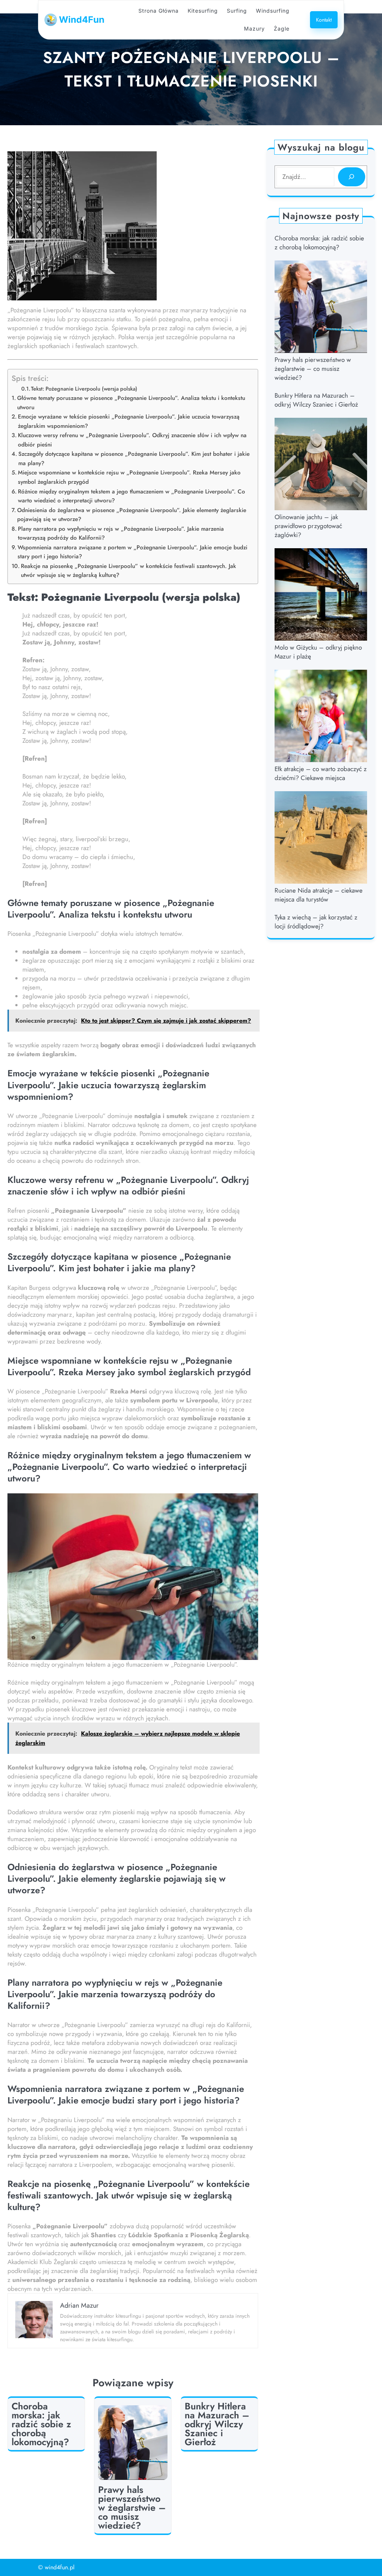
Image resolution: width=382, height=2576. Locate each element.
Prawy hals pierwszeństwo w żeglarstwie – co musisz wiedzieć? (132, 2507)
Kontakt (324, 20)
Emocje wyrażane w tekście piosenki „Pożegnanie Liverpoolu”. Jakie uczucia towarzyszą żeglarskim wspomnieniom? (129, 421)
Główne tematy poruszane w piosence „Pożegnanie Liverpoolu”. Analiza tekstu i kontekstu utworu (131, 403)
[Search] (352, 177)
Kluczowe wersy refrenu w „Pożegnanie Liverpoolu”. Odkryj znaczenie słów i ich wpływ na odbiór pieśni (132, 440)
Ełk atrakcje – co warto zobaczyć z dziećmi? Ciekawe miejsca (321, 773)
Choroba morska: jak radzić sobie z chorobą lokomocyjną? (41, 2424)
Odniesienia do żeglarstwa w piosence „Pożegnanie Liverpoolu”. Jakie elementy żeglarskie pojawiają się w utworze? (132, 515)
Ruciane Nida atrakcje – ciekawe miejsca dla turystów (319, 895)
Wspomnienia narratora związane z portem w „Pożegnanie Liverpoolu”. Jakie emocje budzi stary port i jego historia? (132, 552)
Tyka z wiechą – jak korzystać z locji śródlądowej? (316, 922)
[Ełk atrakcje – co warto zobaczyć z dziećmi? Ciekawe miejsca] (321, 717)
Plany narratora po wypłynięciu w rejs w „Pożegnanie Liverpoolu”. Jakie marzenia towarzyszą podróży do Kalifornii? (121, 533)
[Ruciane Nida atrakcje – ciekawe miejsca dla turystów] (321, 839)
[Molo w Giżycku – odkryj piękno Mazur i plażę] (321, 596)
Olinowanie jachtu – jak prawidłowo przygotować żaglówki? (308, 526)
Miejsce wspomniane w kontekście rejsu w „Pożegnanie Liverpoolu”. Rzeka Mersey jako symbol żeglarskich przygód (129, 477)
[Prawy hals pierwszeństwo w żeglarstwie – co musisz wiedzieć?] (321, 308)
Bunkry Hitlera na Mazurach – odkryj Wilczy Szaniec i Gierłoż (217, 2424)
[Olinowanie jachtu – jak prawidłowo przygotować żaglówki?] (321, 465)
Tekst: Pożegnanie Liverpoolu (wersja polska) (84, 389)
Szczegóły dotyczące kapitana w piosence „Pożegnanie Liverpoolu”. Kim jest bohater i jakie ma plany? (134, 459)
